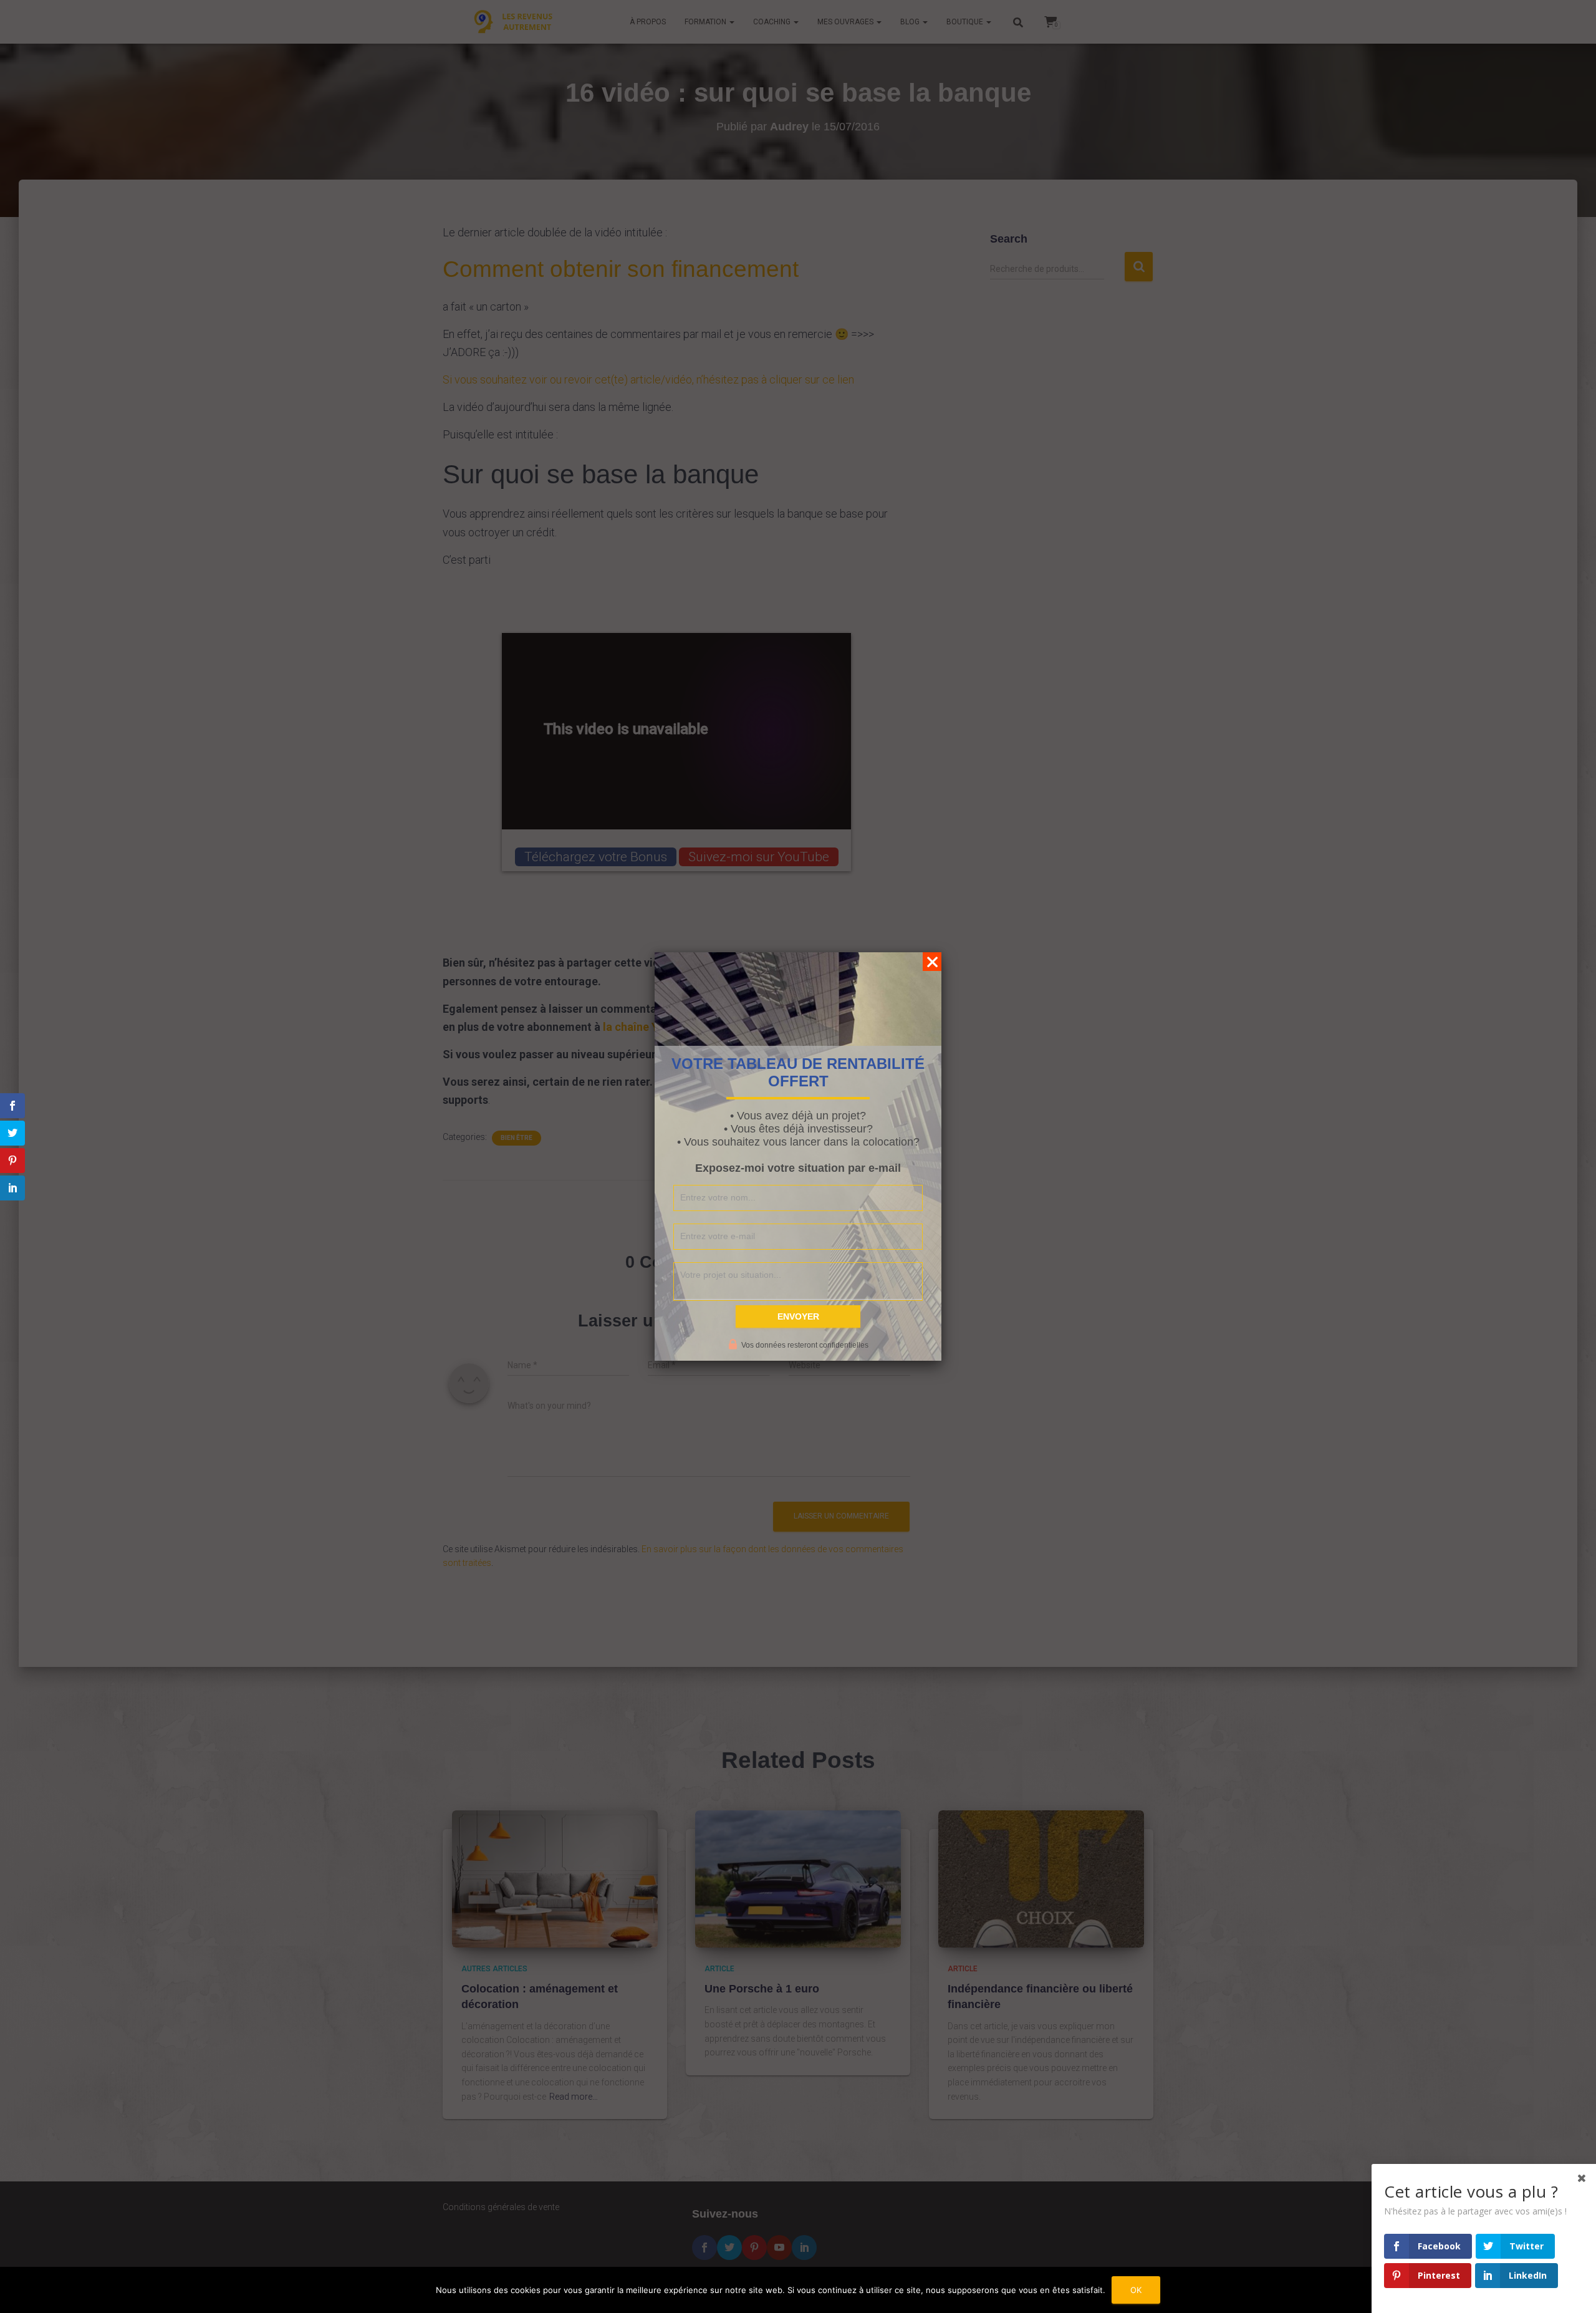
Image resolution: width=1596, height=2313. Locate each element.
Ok (1136, 2290)
